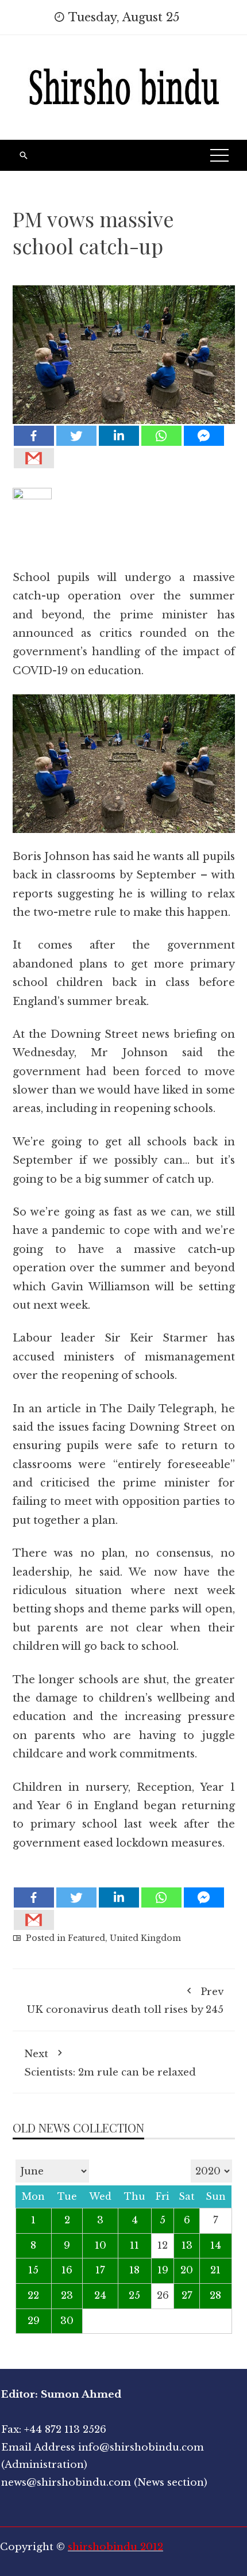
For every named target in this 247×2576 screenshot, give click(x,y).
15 (33, 2270)
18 (134, 2270)
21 (215, 2270)
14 (216, 2246)
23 (67, 2296)
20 (187, 2270)
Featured (86, 1938)
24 (100, 2296)
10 (101, 2246)
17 (100, 2270)
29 (34, 2321)
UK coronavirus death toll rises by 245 (125, 2001)
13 (187, 2246)
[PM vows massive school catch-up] (124, 346)
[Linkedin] (119, 436)
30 (67, 2321)
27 (187, 2296)
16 (67, 2270)
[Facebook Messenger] (204, 436)
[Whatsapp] (161, 436)
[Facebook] (34, 436)
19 (163, 2270)
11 (134, 2246)
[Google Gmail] (34, 458)
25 (134, 2296)
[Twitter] (76, 436)
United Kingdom (145, 1938)
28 (215, 2296)
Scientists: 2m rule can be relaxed (110, 2063)
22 (33, 2296)
